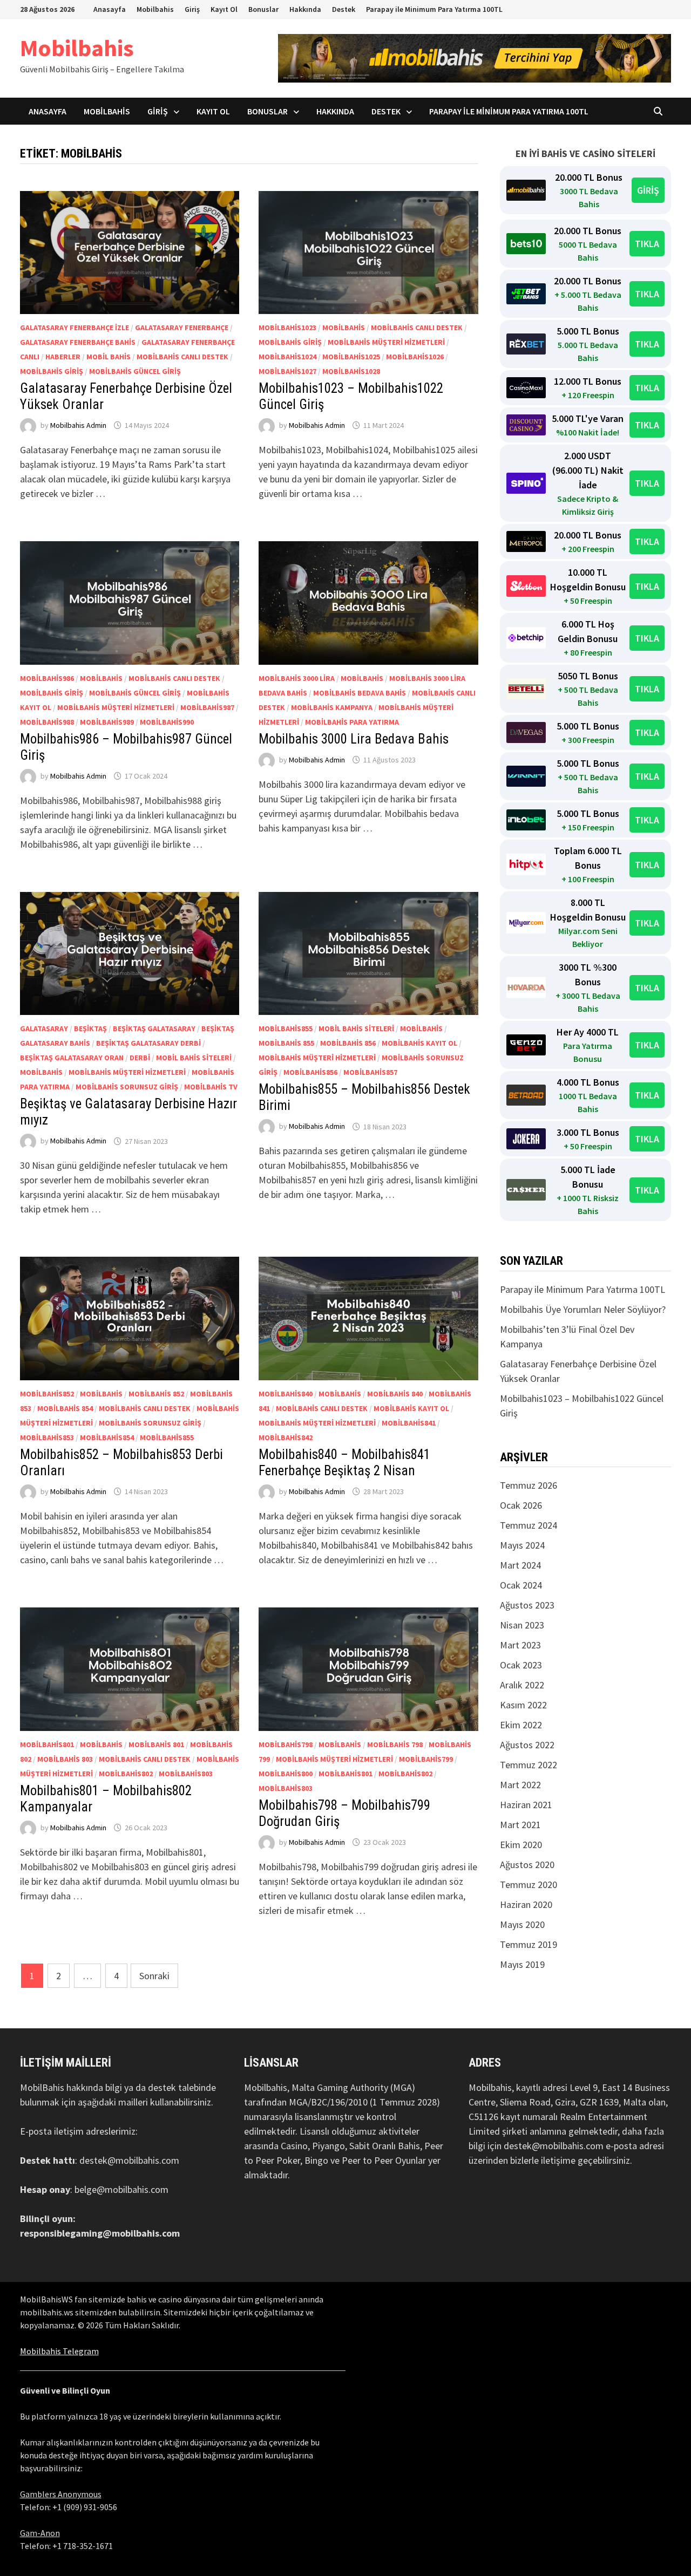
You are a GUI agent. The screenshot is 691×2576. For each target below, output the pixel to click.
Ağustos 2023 (527, 1605)
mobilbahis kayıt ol (419, 1043)
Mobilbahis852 (47, 1394)
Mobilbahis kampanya (332, 707)
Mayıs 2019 (522, 1964)
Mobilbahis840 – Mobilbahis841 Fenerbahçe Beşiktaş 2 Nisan (344, 1463)
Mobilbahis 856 (348, 1043)
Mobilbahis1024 (287, 357)
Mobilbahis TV (211, 1087)
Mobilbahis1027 (287, 371)
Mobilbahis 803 (65, 1759)
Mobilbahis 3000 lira (297, 678)
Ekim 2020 (521, 1845)
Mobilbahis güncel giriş (135, 371)
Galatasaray (44, 1028)
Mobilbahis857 (370, 1072)
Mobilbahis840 (286, 1394)
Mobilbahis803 (186, 1774)
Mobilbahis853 (47, 1437)
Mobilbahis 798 (395, 1744)
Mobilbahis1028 (351, 371)
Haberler (63, 357)
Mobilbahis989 (107, 722)
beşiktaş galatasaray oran (72, 1058)
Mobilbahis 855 (286, 1043)
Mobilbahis (155, 9)
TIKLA (647, 244)
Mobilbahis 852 (156, 1394)
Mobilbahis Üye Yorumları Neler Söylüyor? (583, 1309)
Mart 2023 (520, 1645)
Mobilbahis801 (47, 1744)
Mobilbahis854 (107, 1437)
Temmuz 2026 (529, 1485)
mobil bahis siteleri (194, 1058)
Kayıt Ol (224, 9)
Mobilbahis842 (286, 1437)
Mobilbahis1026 (415, 357)
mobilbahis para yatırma (352, 722)
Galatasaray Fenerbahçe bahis (78, 342)
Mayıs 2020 (522, 1924)
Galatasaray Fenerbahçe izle (74, 328)
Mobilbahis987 (207, 707)
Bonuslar (263, 9)
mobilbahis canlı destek (182, 357)
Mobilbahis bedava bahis (360, 693)
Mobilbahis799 (426, 1759)
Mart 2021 (520, 1825)
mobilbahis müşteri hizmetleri (386, 342)
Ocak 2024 (521, 1585)
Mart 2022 (520, 1785)
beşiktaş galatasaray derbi (148, 1043)
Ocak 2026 (521, 1505)
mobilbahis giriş (52, 371)
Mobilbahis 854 (65, 1408)
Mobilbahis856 (310, 1072)
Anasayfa (110, 9)
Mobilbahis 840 (395, 1394)
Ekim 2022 (521, 1725)
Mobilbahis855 (286, 1028)
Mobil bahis (109, 357)
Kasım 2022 (523, 1705)
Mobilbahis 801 (156, 1744)
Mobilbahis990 (167, 722)
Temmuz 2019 (529, 1944)
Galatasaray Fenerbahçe (182, 328)
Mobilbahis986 (47, 678)
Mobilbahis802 (126, 1774)
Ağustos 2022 (527, 1745)
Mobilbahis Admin (78, 425)
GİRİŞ (648, 190)
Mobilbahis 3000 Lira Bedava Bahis (354, 739)
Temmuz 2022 (529, 1765)
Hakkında (305, 9)
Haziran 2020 (526, 1904)
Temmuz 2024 (529, 1525)
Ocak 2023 (521, 1665)
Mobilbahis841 (409, 1423)
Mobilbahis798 (286, 1744)
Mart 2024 (520, 1565)
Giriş (192, 9)
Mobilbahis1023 (287, 328)
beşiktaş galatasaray (154, 1028)
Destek (344, 9)
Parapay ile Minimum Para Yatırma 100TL (434, 9)
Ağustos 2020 (527, 1865)
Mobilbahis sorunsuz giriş (127, 1087)
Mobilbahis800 (286, 1774)
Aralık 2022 (522, 1685)
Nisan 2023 (522, 1625)
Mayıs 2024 (522, 1545)
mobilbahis (344, 328)
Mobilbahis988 (47, 722)
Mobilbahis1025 (351, 357)
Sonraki (154, 1976)
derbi (140, 1058)
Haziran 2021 (526, 1805)
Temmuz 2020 (529, 1885)
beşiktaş (90, 1028)
